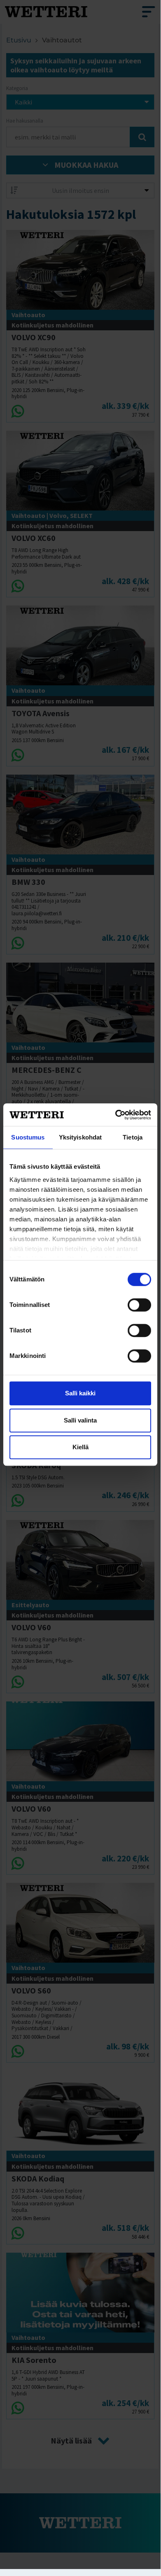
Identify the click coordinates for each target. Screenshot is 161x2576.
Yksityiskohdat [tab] (80, 1137)
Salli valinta (80, 1420)
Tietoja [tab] (133, 1137)
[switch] (139, 1305)
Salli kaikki (80, 1393)
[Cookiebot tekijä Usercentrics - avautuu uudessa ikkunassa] (115, 1115)
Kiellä (80, 1447)
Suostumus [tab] (28, 1137)
